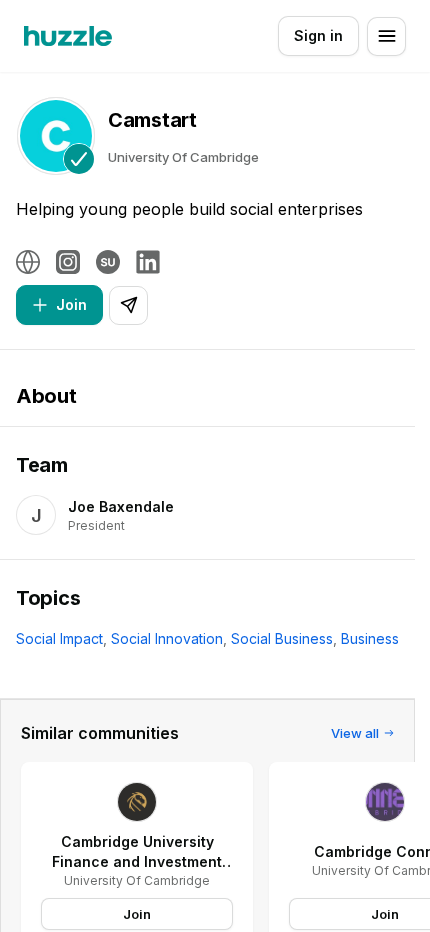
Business (370, 638)
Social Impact (59, 638)
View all (355, 733)
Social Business (282, 638)
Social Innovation (167, 638)
